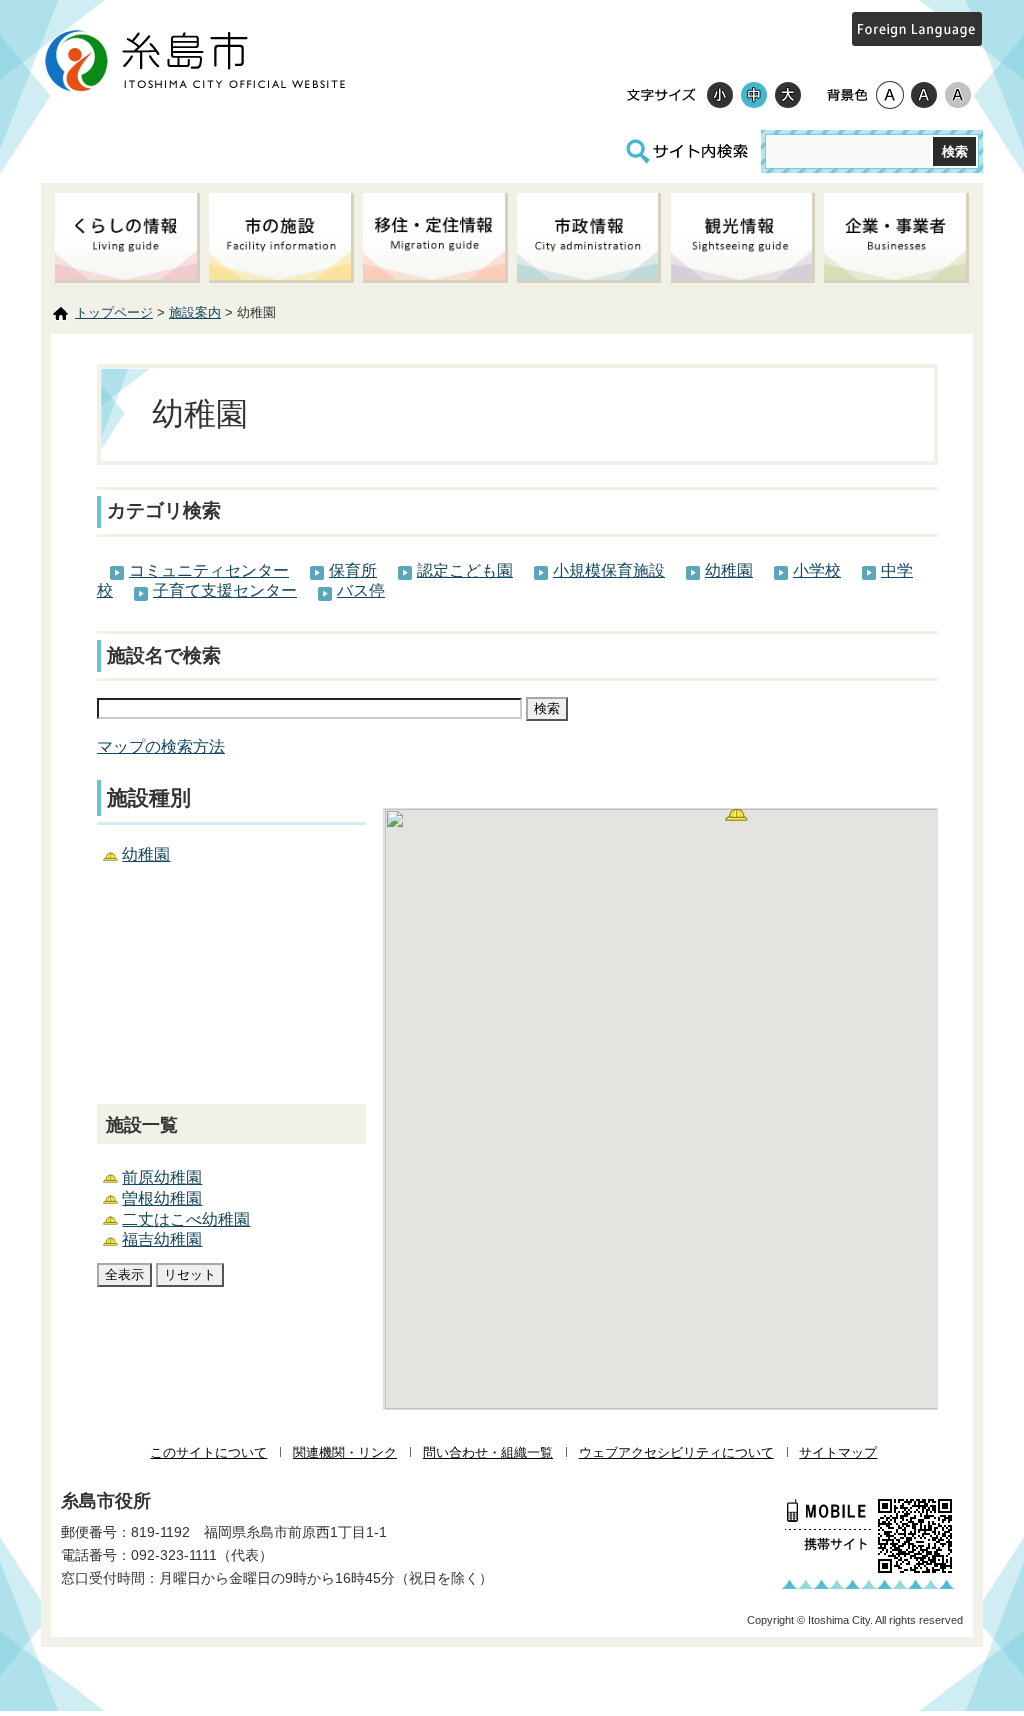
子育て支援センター (225, 590)
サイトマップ (838, 1452)
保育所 (353, 570)
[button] (738, 816)
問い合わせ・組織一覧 (488, 1452)
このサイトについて (208, 1452)
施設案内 (195, 312)
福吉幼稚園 (162, 1239)
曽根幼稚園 (162, 1198)
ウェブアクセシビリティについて (676, 1452)
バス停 (361, 590)
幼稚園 (729, 570)
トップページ (114, 312)
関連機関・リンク (345, 1452)
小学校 (817, 570)
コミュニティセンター (209, 570)
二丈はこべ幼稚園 (186, 1219)
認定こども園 (465, 570)
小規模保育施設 (609, 570)
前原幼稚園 (162, 1177)
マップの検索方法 (161, 746)
